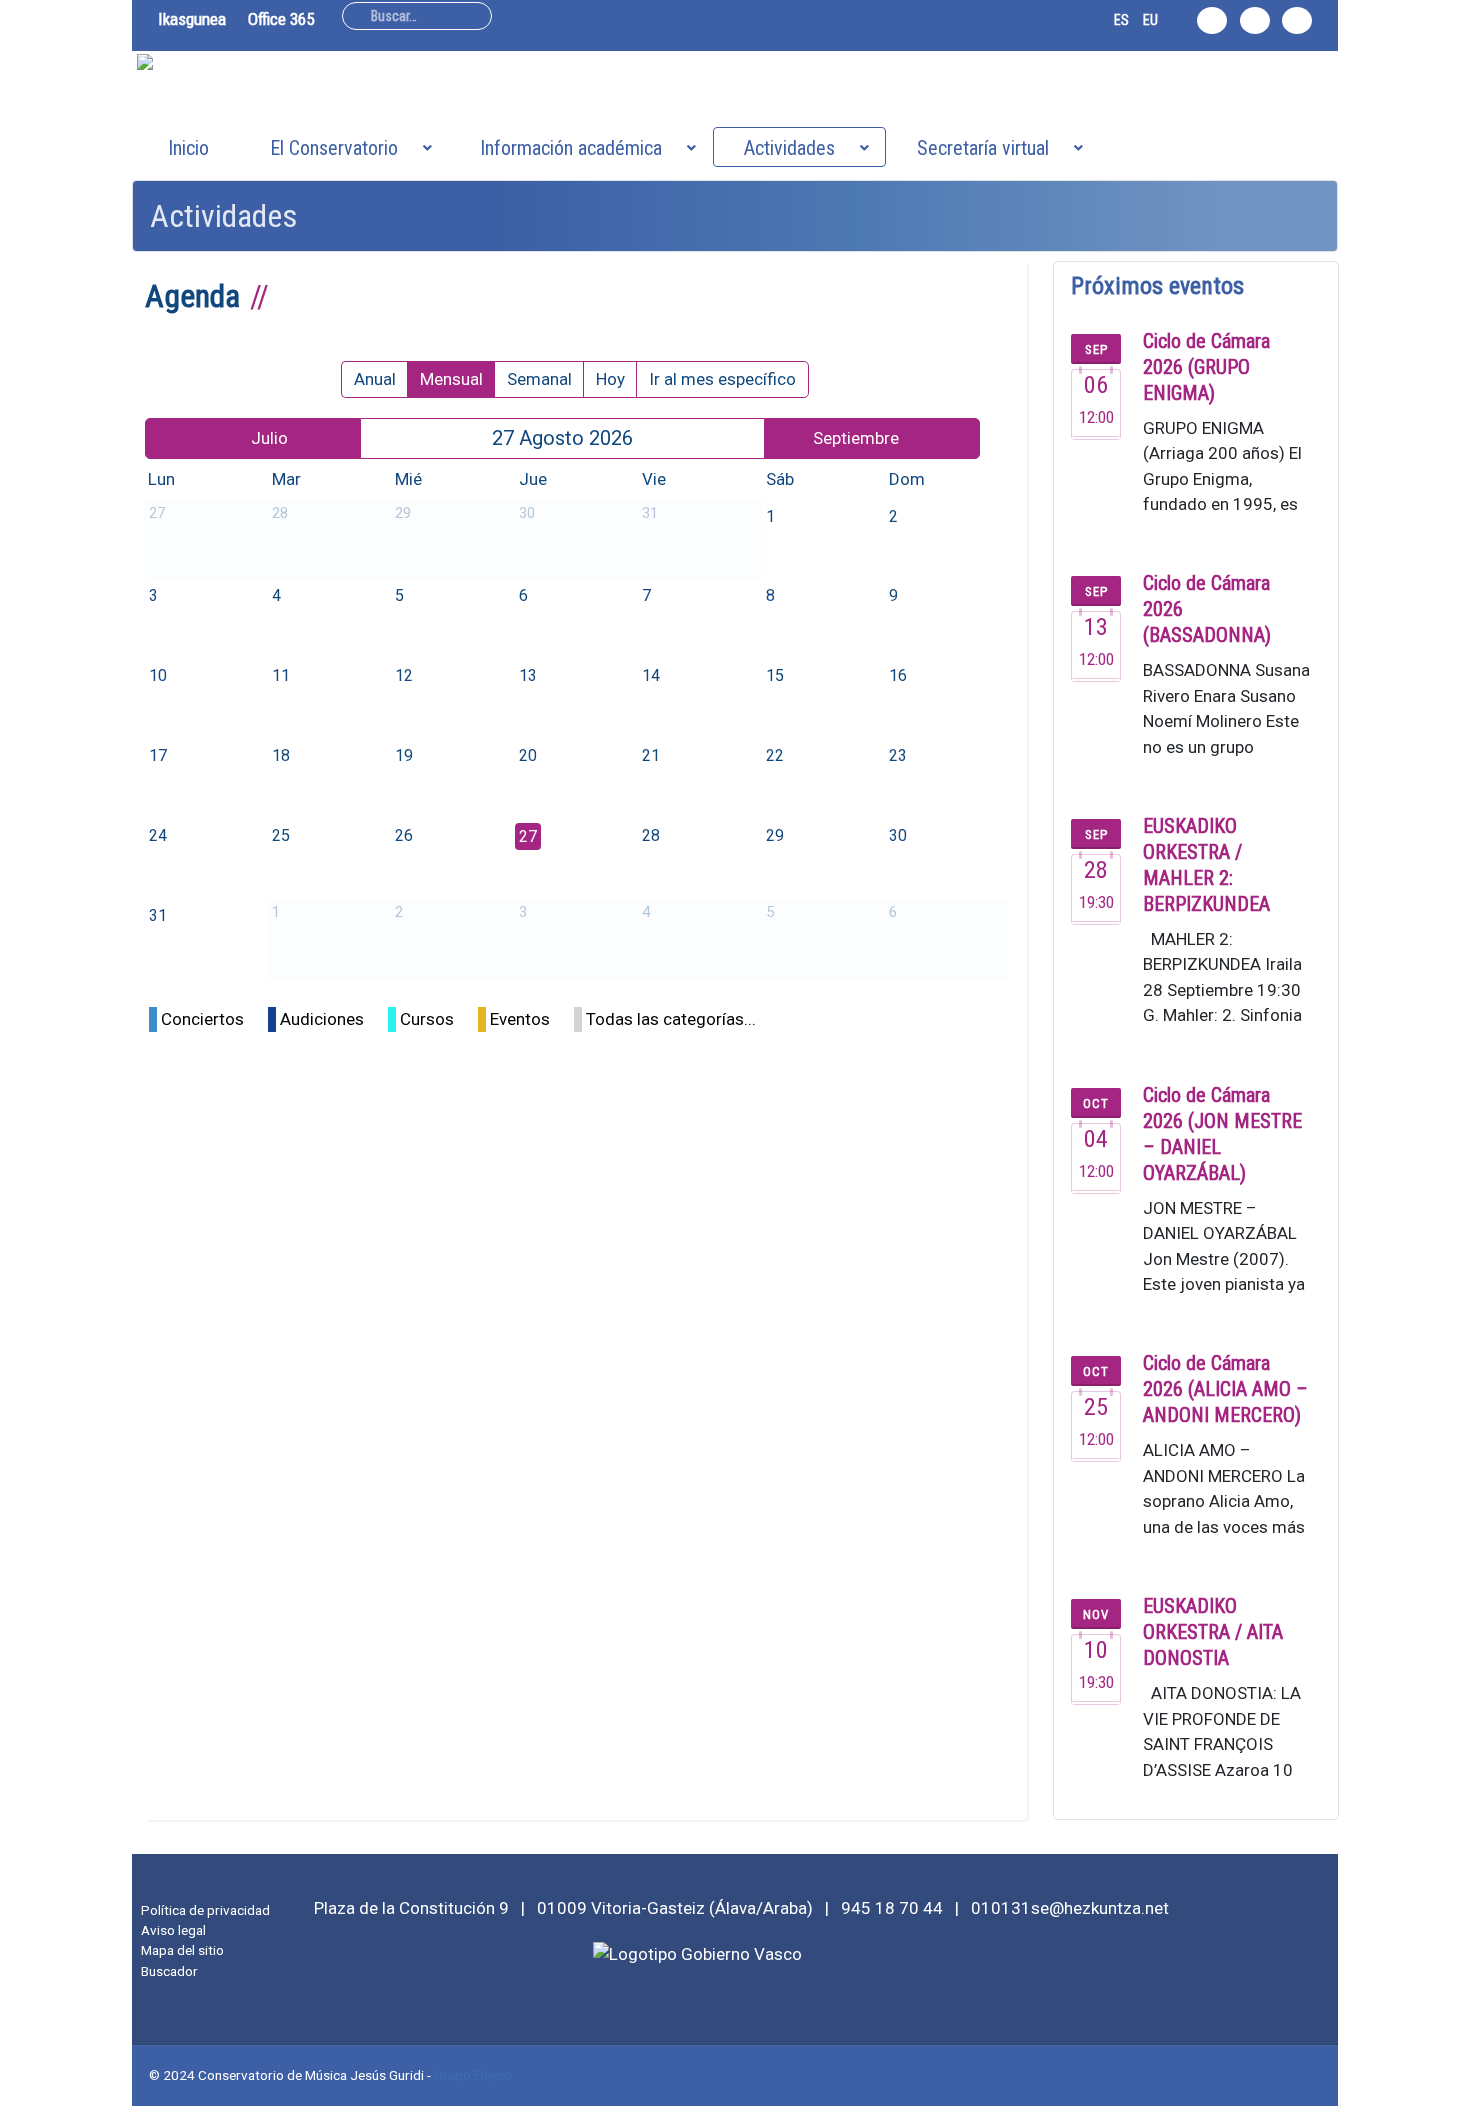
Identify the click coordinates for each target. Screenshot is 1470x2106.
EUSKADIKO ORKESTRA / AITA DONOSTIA (1213, 1632)
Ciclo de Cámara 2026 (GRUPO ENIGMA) (1206, 367)
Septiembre (856, 438)
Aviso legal (173, 1930)
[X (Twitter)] (1255, 20)
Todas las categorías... (671, 1019)
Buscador (169, 1971)
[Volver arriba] (1443, 2079)
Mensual (451, 379)
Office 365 (281, 19)
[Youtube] (1297, 20)
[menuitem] (188, 147)
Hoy (610, 379)
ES (1121, 20)
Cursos (427, 1019)
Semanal (539, 379)
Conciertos (202, 1019)
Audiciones (322, 1019)
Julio (269, 438)
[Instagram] (1212, 20)
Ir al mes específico (722, 379)
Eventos (520, 1019)
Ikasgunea (192, 19)
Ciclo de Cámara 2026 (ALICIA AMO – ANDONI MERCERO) (1225, 1389)
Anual (375, 379)
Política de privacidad (205, 1910)
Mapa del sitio (182, 1950)
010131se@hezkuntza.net (1070, 1908)
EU (1150, 20)
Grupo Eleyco (473, 2075)
